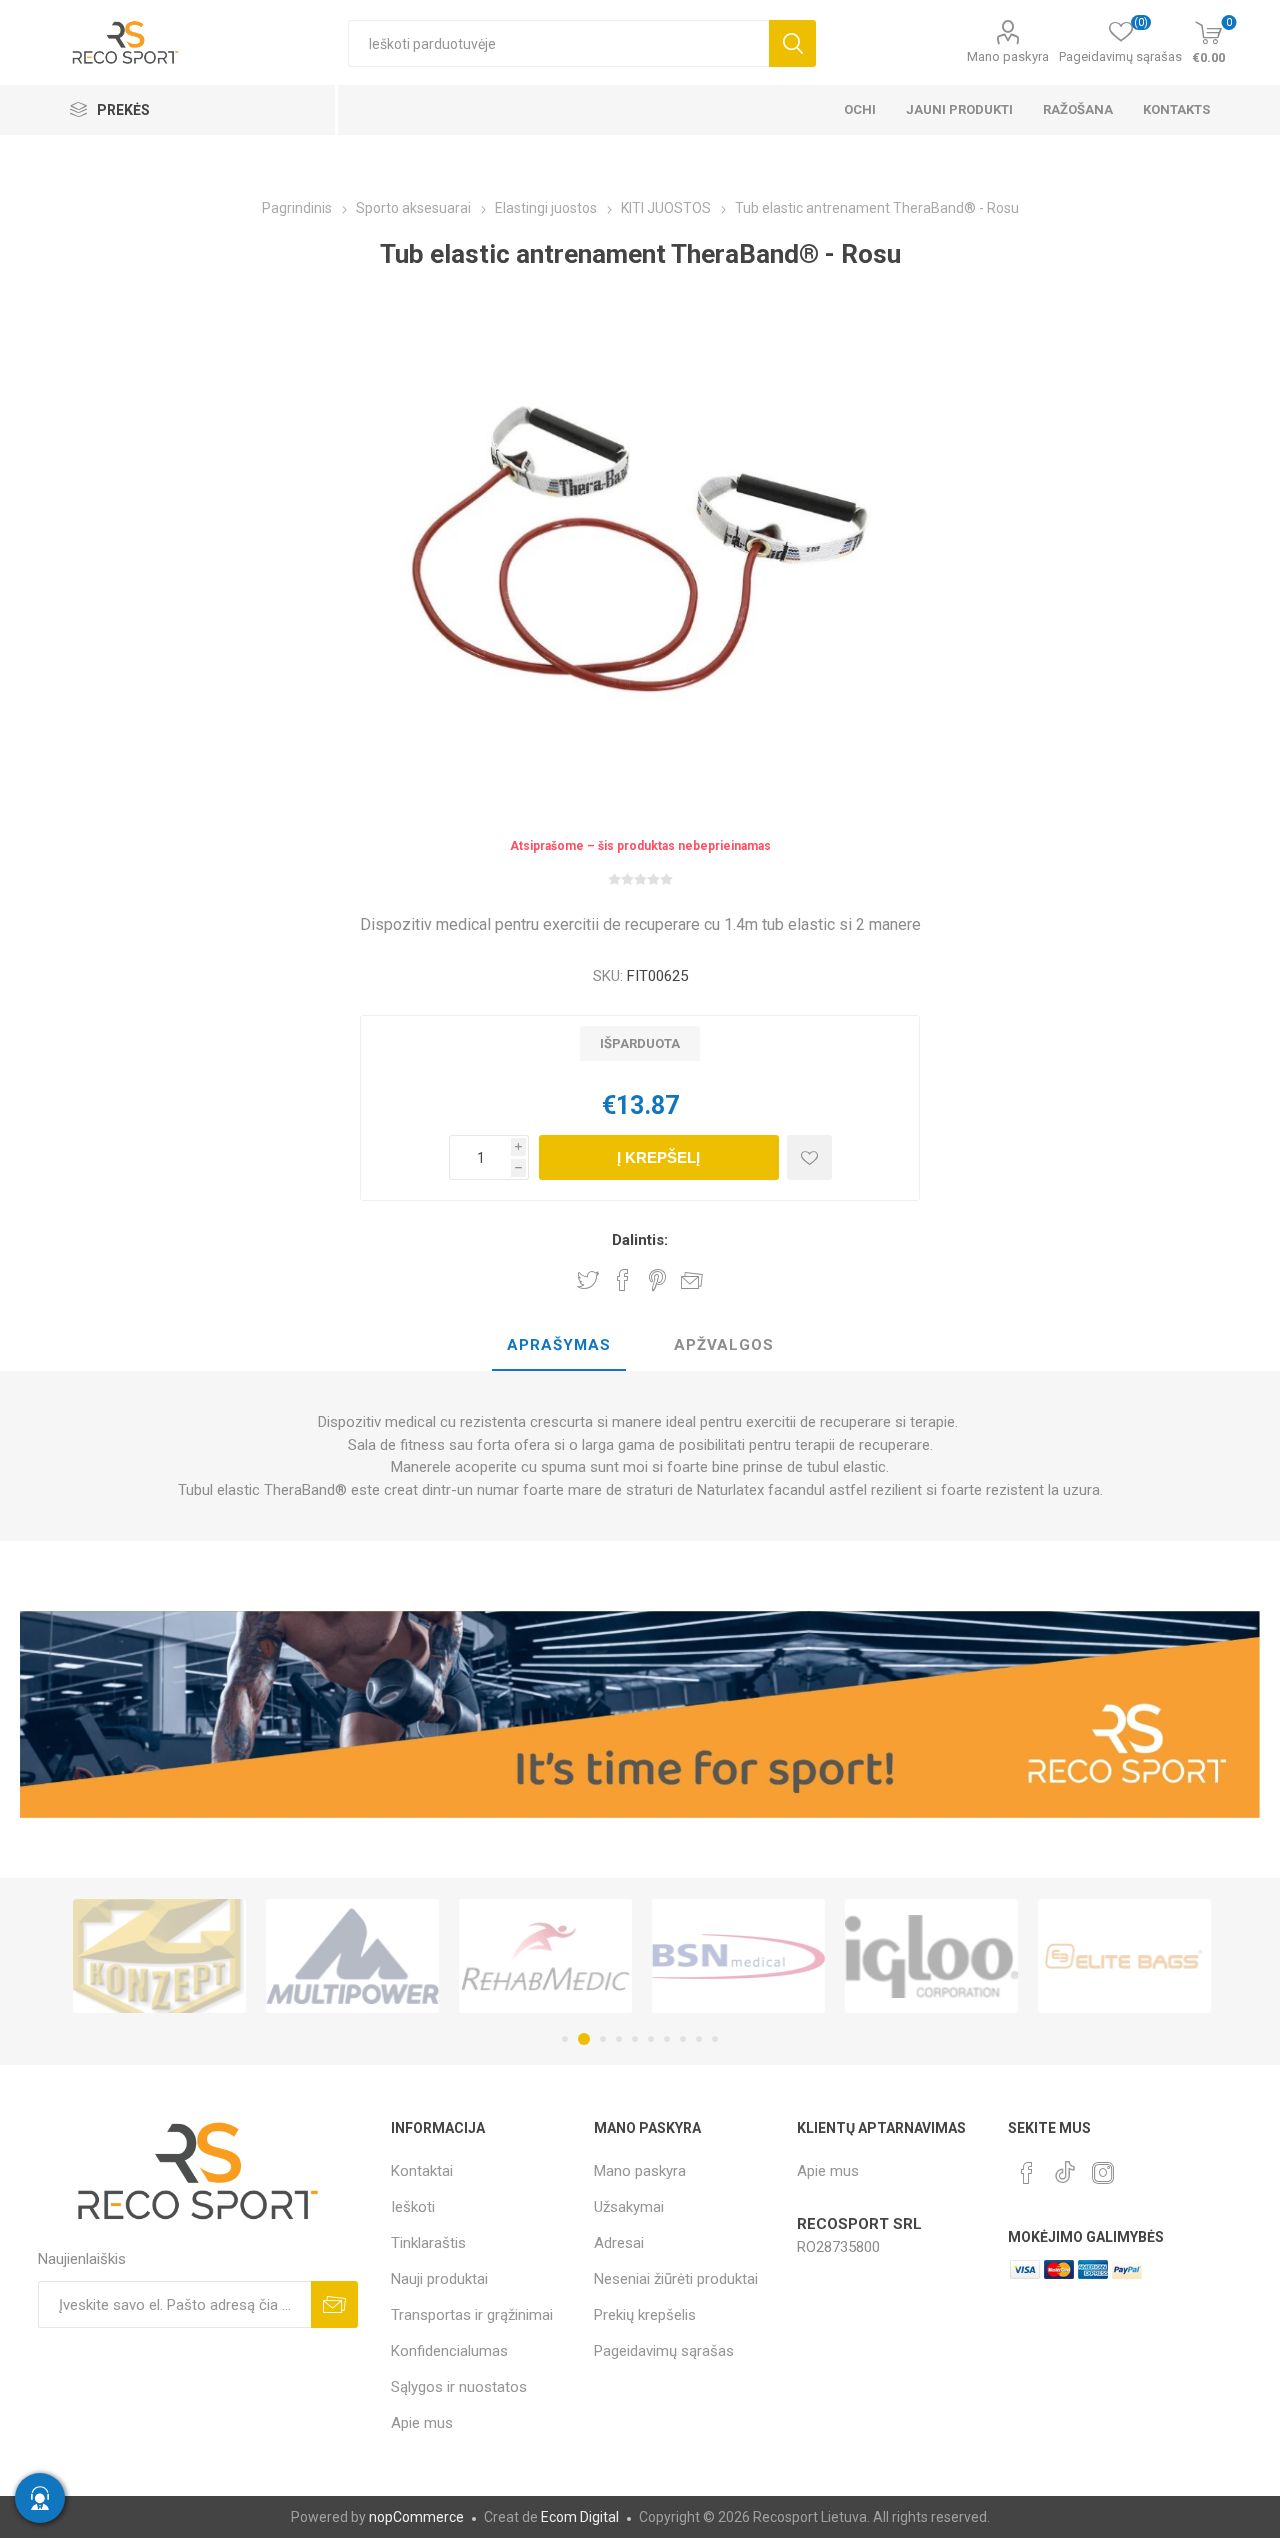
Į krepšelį (658, 1157)
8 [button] (683, 2039)
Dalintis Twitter (588, 1280)
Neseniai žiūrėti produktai (676, 2279)
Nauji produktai (439, 2279)
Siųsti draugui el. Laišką (692, 1280)
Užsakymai (629, 2207)
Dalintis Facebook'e (623, 1280)
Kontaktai (422, 2171)
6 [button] (651, 2039)
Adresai (619, 2243)
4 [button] (619, 2039)
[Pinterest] (1027, 2173)
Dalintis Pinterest (657, 1280)
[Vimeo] (1065, 2167)
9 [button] (699, 2039)
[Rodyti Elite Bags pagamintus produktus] (995, 1956)
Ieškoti (792, 43)
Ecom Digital (580, 2517)
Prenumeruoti (334, 2304)
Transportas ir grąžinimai (472, 2315)
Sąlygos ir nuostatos (459, 2387)
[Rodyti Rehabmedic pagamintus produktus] (416, 1956)
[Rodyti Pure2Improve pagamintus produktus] (1188, 1956)
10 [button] (715, 2039)
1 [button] (565, 2039)
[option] (223, 1956)
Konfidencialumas (449, 2351)
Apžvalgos (724, 1345)
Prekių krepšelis (645, 2315)
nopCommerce (416, 2517)
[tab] (559, 1346)
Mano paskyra (1008, 56)
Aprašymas (559, 1345)
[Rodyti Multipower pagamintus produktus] (223, 1956)
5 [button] (635, 2039)
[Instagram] (1103, 2173)
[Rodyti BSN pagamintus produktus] (609, 1956)
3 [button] (600, 2039)
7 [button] (667, 2039)
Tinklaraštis (428, 2243)
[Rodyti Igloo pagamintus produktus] (802, 1956)
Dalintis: (640, 1240)
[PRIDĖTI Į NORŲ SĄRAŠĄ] (809, 1157)
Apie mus (422, 2423)
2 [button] (581, 2039)
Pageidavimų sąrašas (664, 2351)
